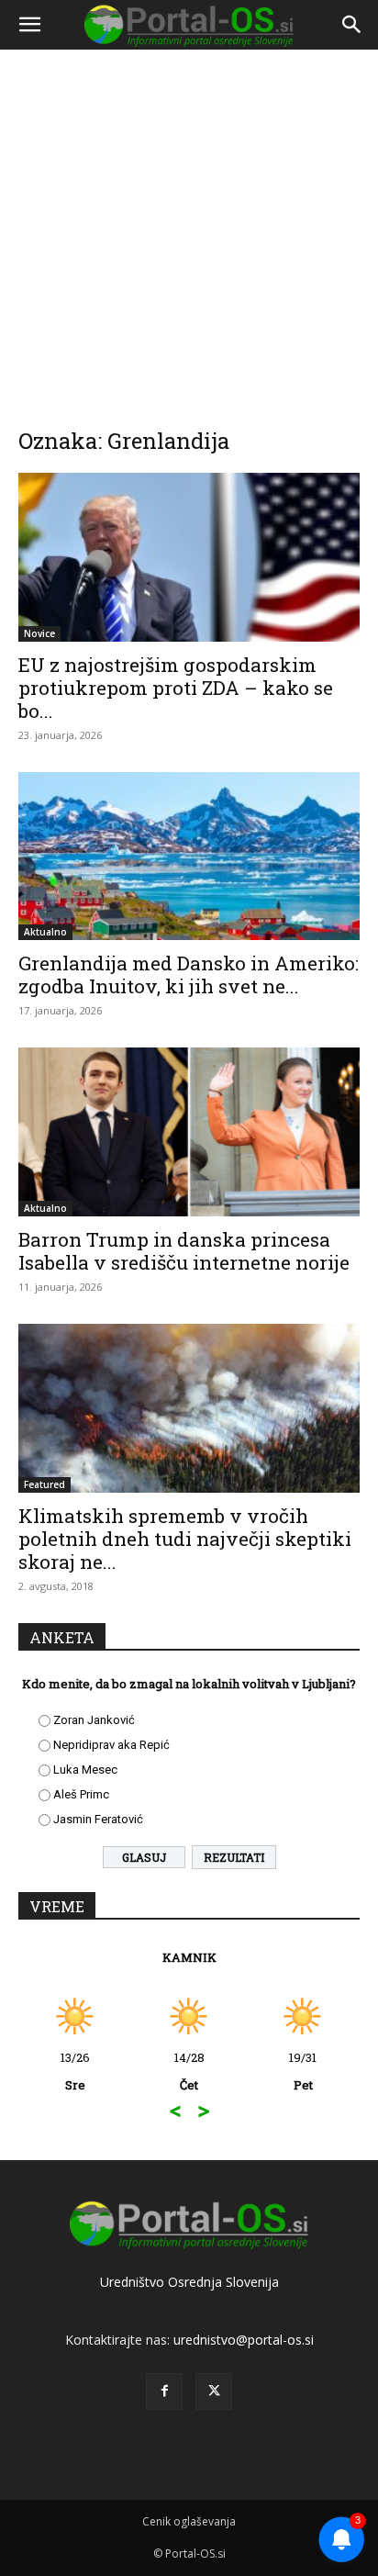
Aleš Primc (81, 1794)
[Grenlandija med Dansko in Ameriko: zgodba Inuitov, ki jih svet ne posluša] (189, 857)
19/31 (303, 2071)
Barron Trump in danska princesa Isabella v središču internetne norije (184, 1251)
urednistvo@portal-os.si (244, 2340)
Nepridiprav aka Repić (111, 1745)
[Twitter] (214, 2391)
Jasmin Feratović (98, 1819)
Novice (39, 633)
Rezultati (234, 1857)
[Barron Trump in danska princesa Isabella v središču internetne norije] (189, 1132)
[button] (29, 25)
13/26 (75, 2071)
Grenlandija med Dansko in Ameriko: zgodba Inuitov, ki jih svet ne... (189, 974)
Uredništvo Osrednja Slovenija (189, 2282)
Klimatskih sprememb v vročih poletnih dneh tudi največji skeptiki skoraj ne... (185, 1539)
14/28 (189, 2071)
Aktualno (45, 932)
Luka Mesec (85, 1770)
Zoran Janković (94, 1720)
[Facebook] (164, 2391)
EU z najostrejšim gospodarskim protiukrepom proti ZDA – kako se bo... (176, 688)
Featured (44, 1484)
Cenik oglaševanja (189, 2521)
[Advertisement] (189, 226)
